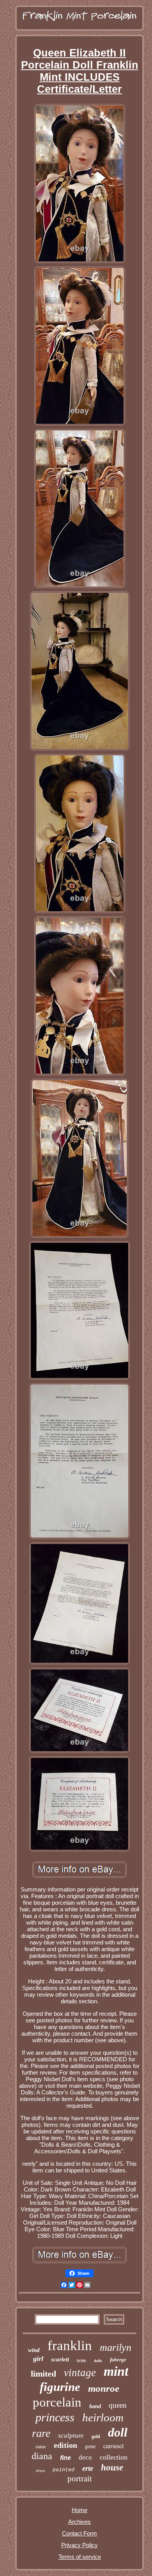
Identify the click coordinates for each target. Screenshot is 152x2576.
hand (95, 2406)
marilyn (116, 2348)
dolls (98, 2361)
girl (38, 2359)
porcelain (57, 2402)
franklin (70, 2346)
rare (41, 2433)
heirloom (103, 2417)
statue (41, 2447)
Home (80, 2510)
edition (65, 2445)
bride (81, 2361)
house (112, 2467)
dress (40, 2470)
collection (114, 2457)
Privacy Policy (80, 2545)
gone (90, 2446)
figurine (60, 2387)
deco (85, 2457)
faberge (118, 2360)
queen (118, 2405)
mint (116, 2371)
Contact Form (80, 2533)
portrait (80, 2479)
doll (118, 2432)
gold (96, 2437)
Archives (80, 2522)
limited (43, 2374)
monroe (104, 2388)
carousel (113, 2446)
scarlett (60, 2359)
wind (34, 2350)
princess (55, 2417)
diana (42, 2456)
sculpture (71, 2436)
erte (88, 2468)
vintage (80, 2373)
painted (64, 2470)
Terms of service (80, 2557)
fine (65, 2458)
